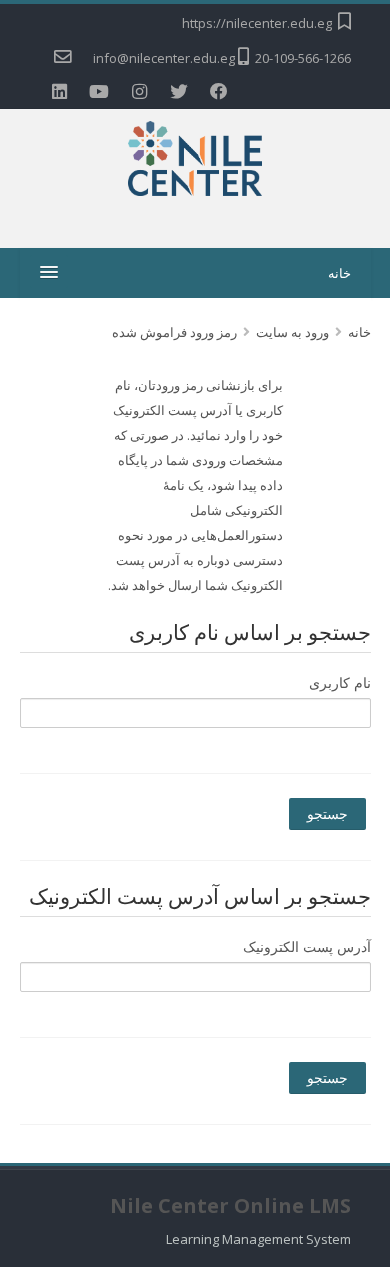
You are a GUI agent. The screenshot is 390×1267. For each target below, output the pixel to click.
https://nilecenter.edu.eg (257, 23)
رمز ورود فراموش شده (174, 332)
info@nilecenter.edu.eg (164, 58)
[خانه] (195, 162)
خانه (339, 273)
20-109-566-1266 (303, 58)
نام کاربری (340, 682)
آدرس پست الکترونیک (307, 946)
